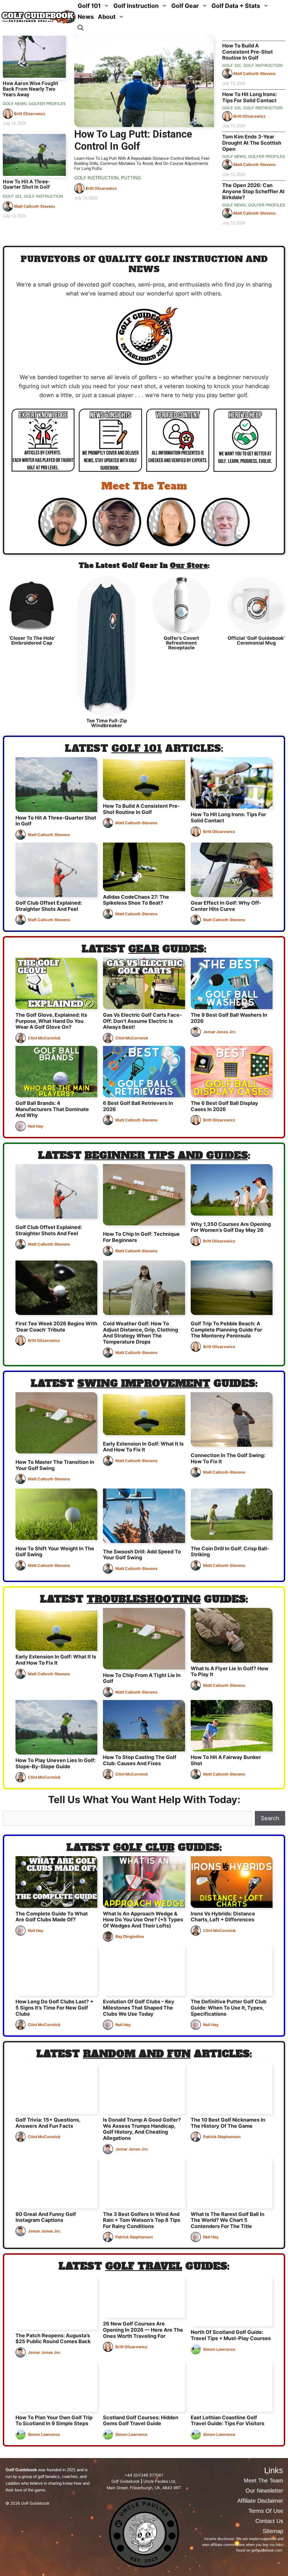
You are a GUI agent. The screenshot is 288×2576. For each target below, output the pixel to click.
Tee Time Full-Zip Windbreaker (107, 723)
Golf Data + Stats (236, 6)
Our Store (189, 566)
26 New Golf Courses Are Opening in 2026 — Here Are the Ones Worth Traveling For (143, 2330)
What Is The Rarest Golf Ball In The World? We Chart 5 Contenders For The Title (228, 2220)
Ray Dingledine (130, 1936)
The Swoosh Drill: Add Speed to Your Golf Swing (142, 1555)
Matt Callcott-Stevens (35, 206)
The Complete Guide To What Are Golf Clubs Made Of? (52, 1917)
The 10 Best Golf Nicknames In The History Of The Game (228, 2123)
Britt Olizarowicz (30, 114)
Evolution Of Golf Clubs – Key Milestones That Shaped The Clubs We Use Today (139, 2008)
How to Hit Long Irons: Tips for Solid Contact (249, 97)
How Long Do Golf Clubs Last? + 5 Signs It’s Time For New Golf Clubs (54, 2008)
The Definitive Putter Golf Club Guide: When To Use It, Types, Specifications (229, 2008)
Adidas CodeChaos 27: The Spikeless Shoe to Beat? (136, 900)
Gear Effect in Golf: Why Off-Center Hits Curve (226, 906)
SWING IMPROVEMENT (144, 1383)
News (86, 17)
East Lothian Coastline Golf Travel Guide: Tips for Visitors (228, 2421)
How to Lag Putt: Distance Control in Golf (133, 140)
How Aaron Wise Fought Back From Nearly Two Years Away (31, 89)
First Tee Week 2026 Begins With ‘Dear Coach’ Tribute (56, 1327)
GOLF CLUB (144, 1847)
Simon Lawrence (219, 2349)
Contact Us (269, 2521)
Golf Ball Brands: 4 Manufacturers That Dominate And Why (52, 1109)
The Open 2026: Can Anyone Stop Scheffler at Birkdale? (253, 191)
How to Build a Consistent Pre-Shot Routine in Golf (247, 52)
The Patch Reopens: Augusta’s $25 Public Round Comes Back (53, 2339)
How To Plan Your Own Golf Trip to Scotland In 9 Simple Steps (54, 2421)
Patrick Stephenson (222, 2137)
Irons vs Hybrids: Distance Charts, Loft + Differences (223, 1917)
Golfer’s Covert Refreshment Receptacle (181, 643)
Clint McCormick (44, 1038)
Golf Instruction (136, 6)
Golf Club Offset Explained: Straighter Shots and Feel (49, 906)
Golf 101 (89, 6)
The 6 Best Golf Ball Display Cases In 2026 (224, 1106)
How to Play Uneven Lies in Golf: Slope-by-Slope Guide (56, 1763)
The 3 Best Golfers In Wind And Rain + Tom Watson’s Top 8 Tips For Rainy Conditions (142, 2220)
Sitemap (273, 2531)
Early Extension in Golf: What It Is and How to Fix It (143, 1447)
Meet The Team (144, 486)
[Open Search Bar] (81, 28)
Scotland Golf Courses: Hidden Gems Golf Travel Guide (141, 2421)
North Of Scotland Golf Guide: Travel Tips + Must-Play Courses (231, 2335)
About (107, 17)
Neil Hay (36, 1126)
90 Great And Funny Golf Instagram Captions (46, 2217)
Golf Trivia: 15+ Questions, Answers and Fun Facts (48, 2123)
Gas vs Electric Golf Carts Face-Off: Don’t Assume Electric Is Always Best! (142, 1021)
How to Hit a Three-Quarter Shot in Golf (26, 184)
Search (270, 1818)
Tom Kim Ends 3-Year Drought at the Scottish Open (252, 143)
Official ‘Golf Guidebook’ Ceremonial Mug (256, 640)
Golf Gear (185, 6)
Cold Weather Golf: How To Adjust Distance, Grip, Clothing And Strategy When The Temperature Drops (140, 1333)
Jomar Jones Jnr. (220, 1032)
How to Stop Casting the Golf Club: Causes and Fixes (140, 1760)
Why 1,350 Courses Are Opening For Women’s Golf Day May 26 (231, 1227)
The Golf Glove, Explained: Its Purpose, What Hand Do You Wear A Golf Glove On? (51, 1021)
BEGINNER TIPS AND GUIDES (166, 1155)
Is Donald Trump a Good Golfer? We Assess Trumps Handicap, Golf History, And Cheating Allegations (142, 2129)
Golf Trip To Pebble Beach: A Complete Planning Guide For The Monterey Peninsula (226, 1330)
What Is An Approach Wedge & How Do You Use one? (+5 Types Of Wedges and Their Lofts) (143, 1920)
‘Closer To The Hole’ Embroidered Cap (32, 640)
